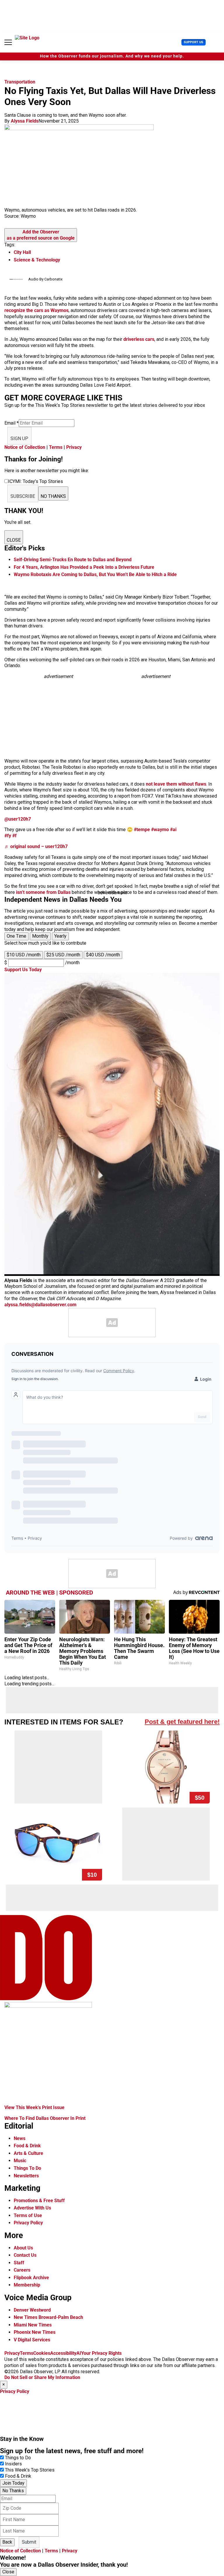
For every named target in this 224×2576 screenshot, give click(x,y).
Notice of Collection (25, 447)
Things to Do (18, 2458)
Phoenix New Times (35, 2332)
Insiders (13, 2464)
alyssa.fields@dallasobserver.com (40, 1305)
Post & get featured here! (182, 1722)
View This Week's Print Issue (34, 2107)
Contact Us (25, 2255)
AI (79, 2353)
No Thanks (13, 2491)
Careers (22, 2270)
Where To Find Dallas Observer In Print (45, 2118)
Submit (29, 2542)
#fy (8, 836)
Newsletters (26, 2176)
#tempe (142, 830)
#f (14, 836)
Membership (27, 2285)
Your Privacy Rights (101, 2353)
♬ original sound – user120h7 (36, 846)
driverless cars (139, 339)
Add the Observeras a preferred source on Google (41, 235)
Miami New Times (33, 2325)
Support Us (194, 42)
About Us (23, 2248)
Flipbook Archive (31, 2278)
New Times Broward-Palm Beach (48, 2317)
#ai (173, 830)
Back (7, 2542)
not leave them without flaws (175, 784)
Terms (56, 447)
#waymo (160, 830)
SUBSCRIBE (23, 496)
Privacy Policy (28, 2223)
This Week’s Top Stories (30, 2470)
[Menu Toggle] (8, 42)
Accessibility (63, 2353)
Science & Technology (37, 260)
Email (12, 423)
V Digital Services (32, 2340)
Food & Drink (27, 2146)
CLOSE (14, 540)
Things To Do (27, 2168)
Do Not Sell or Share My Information (42, 2377)
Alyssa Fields (25, 121)
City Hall (22, 252)
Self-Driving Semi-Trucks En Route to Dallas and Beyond (73, 560)
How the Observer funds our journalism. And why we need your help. (112, 56)
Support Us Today (23, 970)
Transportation (20, 82)
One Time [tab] (16, 936)
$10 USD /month (24, 955)
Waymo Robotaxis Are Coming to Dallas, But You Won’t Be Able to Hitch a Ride (95, 574)
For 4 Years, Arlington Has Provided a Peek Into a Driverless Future (84, 567)
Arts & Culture (28, 2153)
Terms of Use (28, 2215)
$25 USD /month (63, 955)
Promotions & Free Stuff (39, 2201)
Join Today (13, 2483)
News (20, 2138)
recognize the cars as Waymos (36, 310)
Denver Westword (32, 2310)
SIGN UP (19, 438)
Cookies (42, 2353)
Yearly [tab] (60, 936)
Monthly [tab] (40, 936)
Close (8, 2572)
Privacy (74, 447)
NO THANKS (53, 496)
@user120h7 (18, 819)
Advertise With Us (32, 2208)
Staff (19, 2263)
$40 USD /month (103, 955)
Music (20, 2161)
